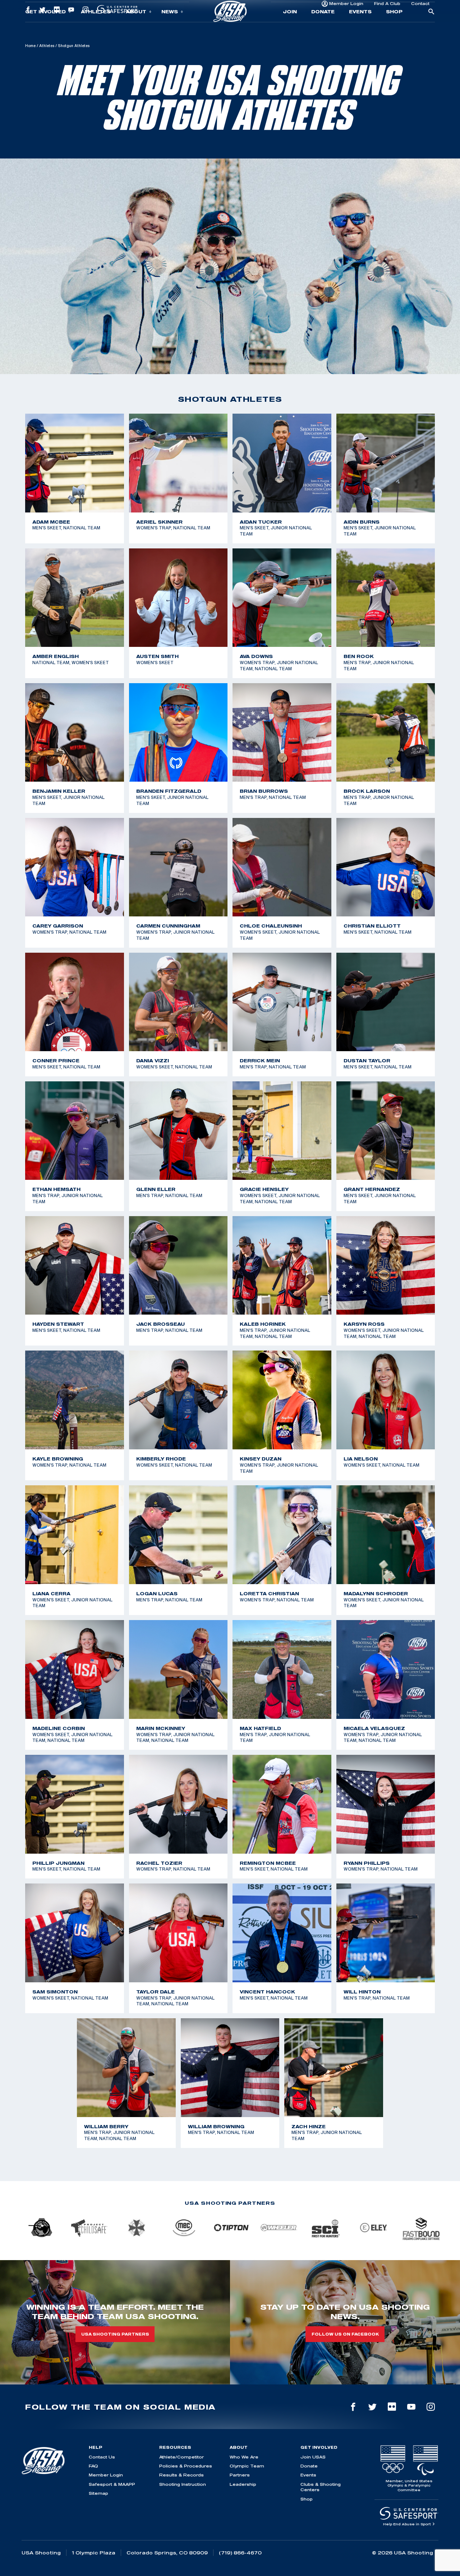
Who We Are (244, 2457)
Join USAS (313, 2457)
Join (290, 27)
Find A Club (387, 9)
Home (30, 46)
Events (360, 27)
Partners (240, 2475)
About (136, 27)
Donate (323, 27)
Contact (420, 9)
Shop (394, 27)
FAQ (93, 2466)
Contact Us (102, 2457)
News (170, 27)
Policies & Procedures (186, 2466)
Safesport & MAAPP (112, 2484)
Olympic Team (247, 2466)
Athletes (96, 27)
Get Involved (45, 27)
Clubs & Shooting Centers (321, 2487)
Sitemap (98, 2493)
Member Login (346, 9)
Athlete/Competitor (181, 2457)
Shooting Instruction (183, 2484)
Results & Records (181, 2475)
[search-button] (431, 28)
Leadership (243, 2484)
